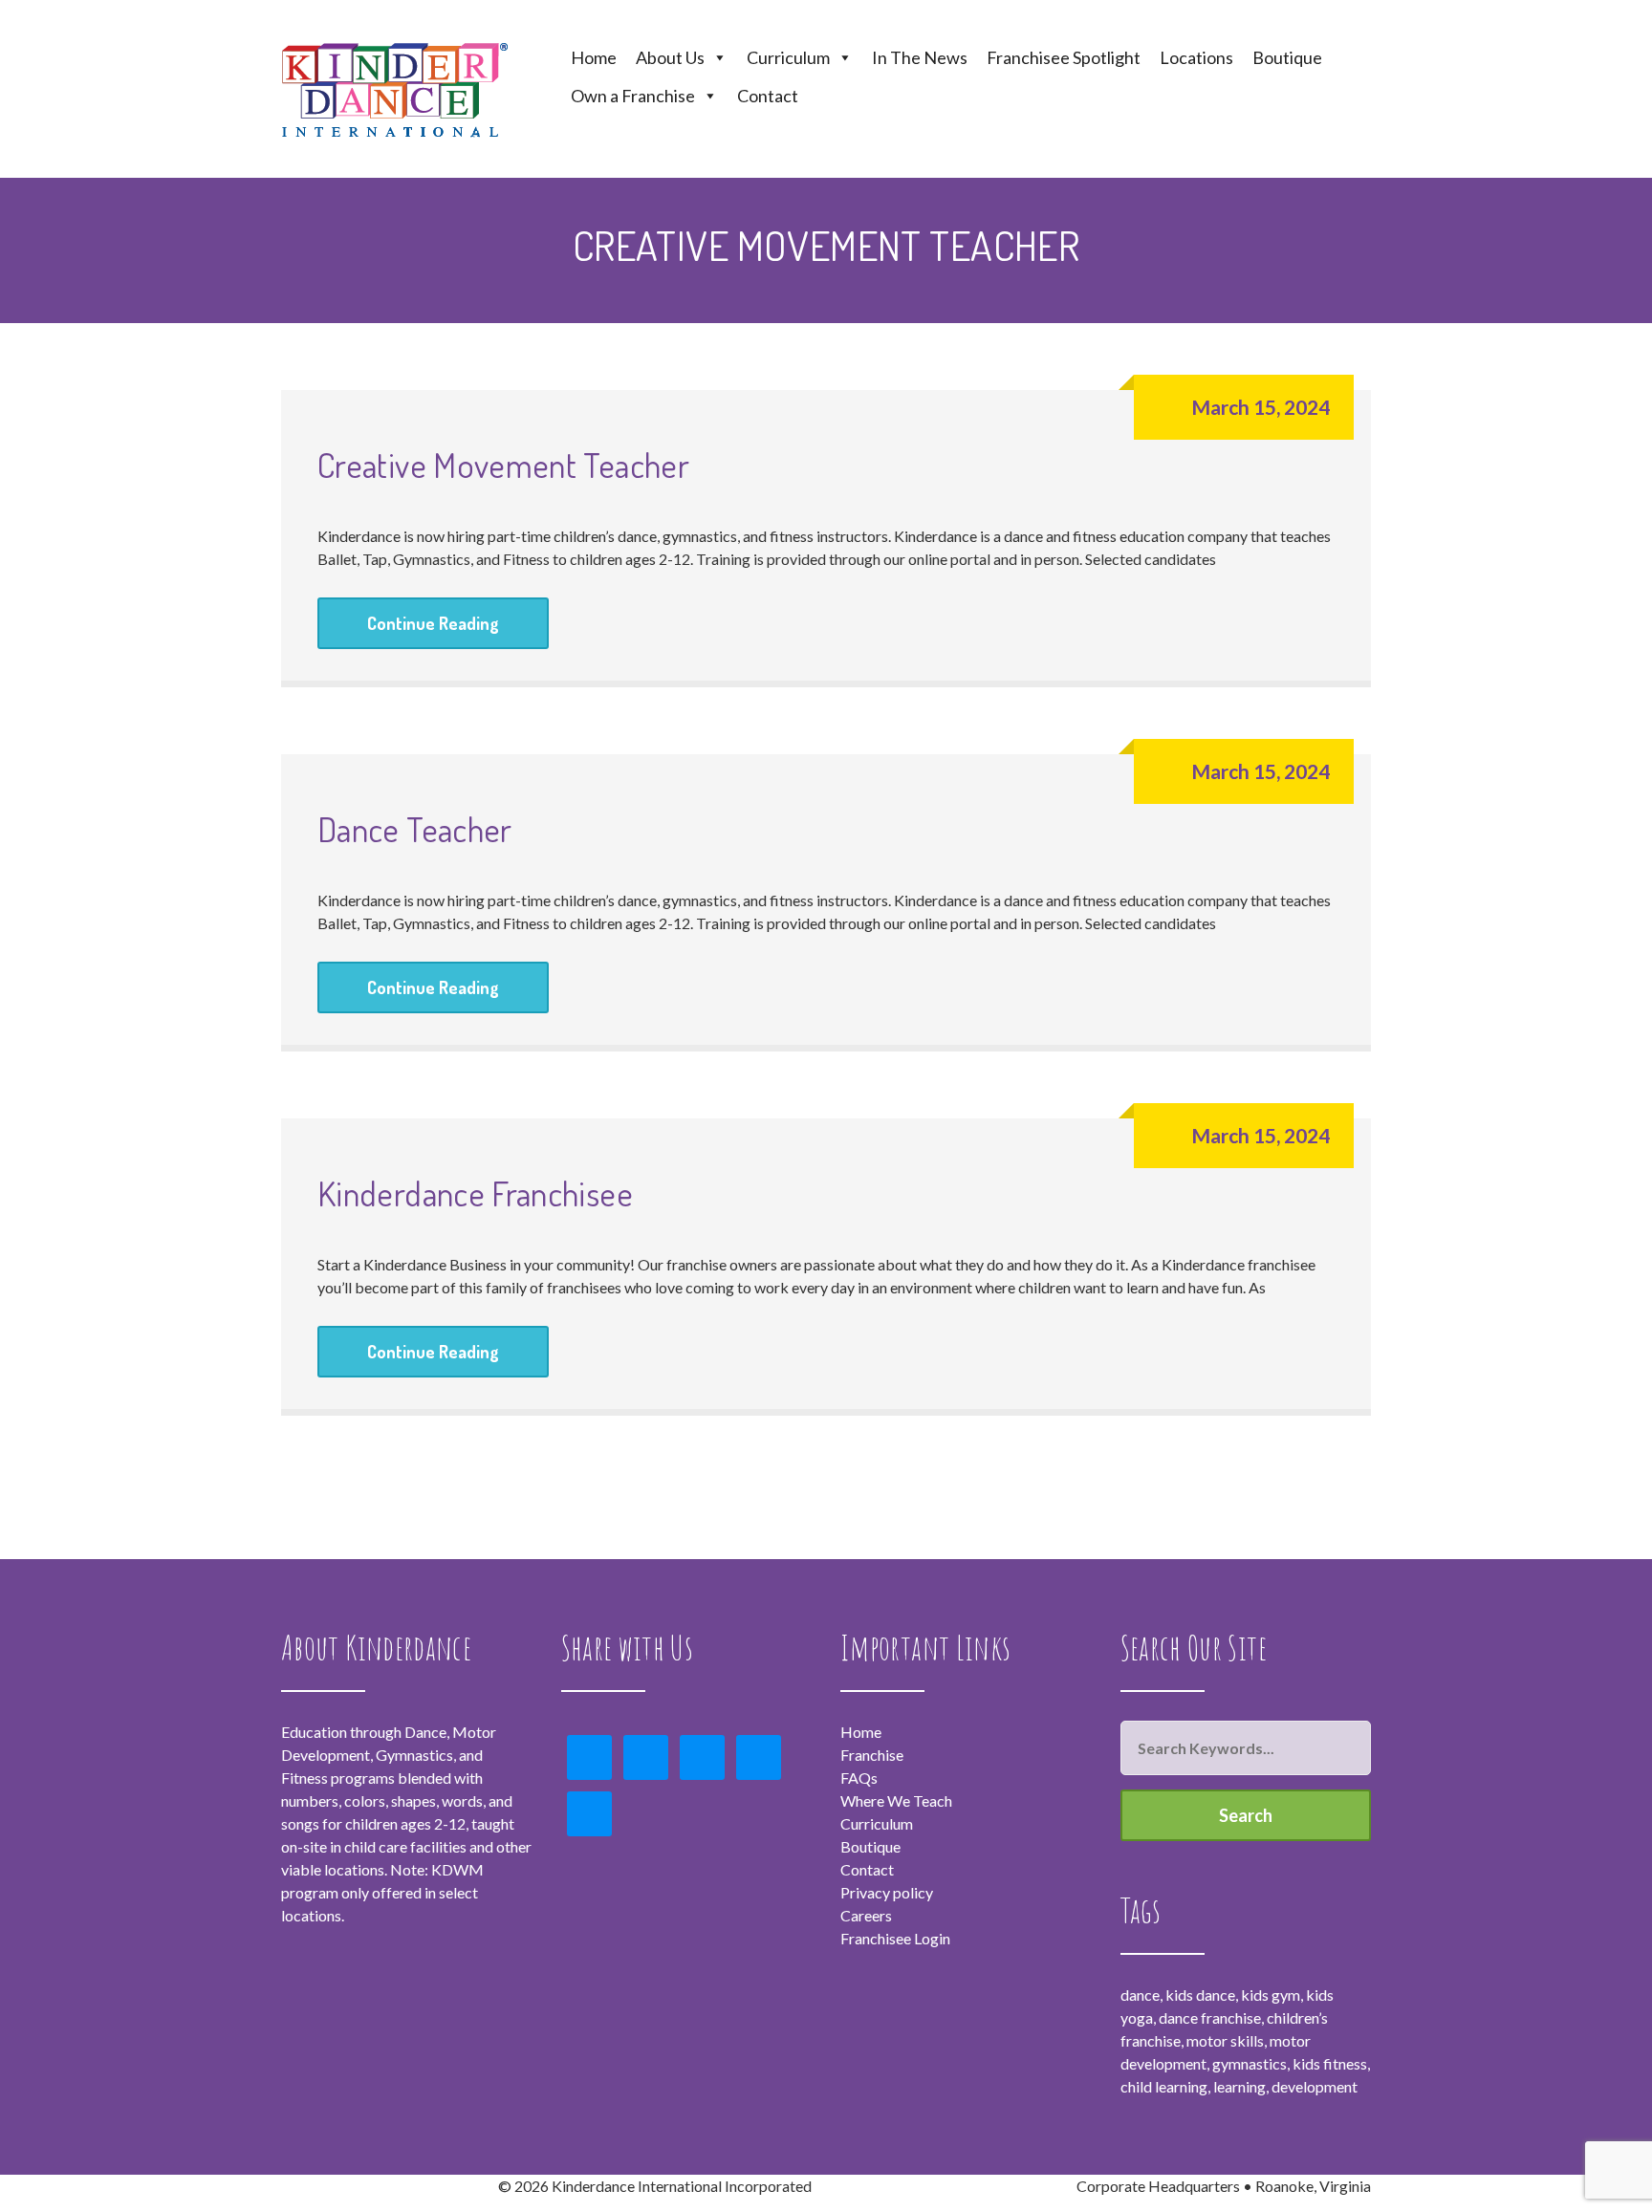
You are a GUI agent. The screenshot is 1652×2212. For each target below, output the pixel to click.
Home (594, 57)
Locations (1196, 57)
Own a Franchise (633, 96)
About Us (670, 57)
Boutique (1287, 57)
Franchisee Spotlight (1064, 57)
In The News (920, 57)
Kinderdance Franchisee (475, 1193)
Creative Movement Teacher (503, 465)
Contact (768, 96)
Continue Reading (433, 623)
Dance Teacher (415, 829)
